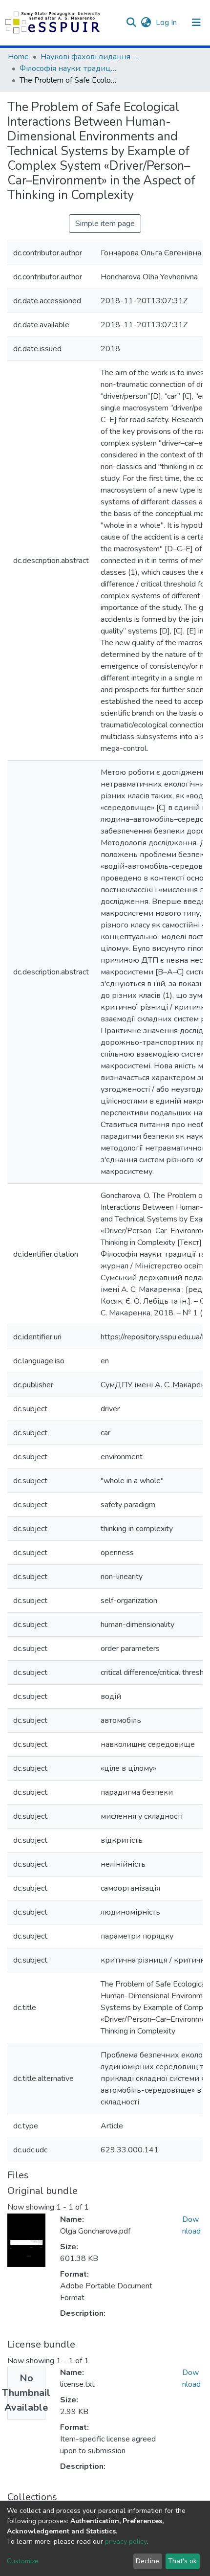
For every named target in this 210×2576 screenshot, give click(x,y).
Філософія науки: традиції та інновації (68, 68)
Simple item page (105, 224)
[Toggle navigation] (196, 23)
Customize (23, 2561)
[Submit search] (131, 23)
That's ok (182, 2561)
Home (18, 57)
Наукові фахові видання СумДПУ (89, 57)
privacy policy (126, 2542)
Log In (167, 23)
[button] (146, 23)
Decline (147, 2561)
